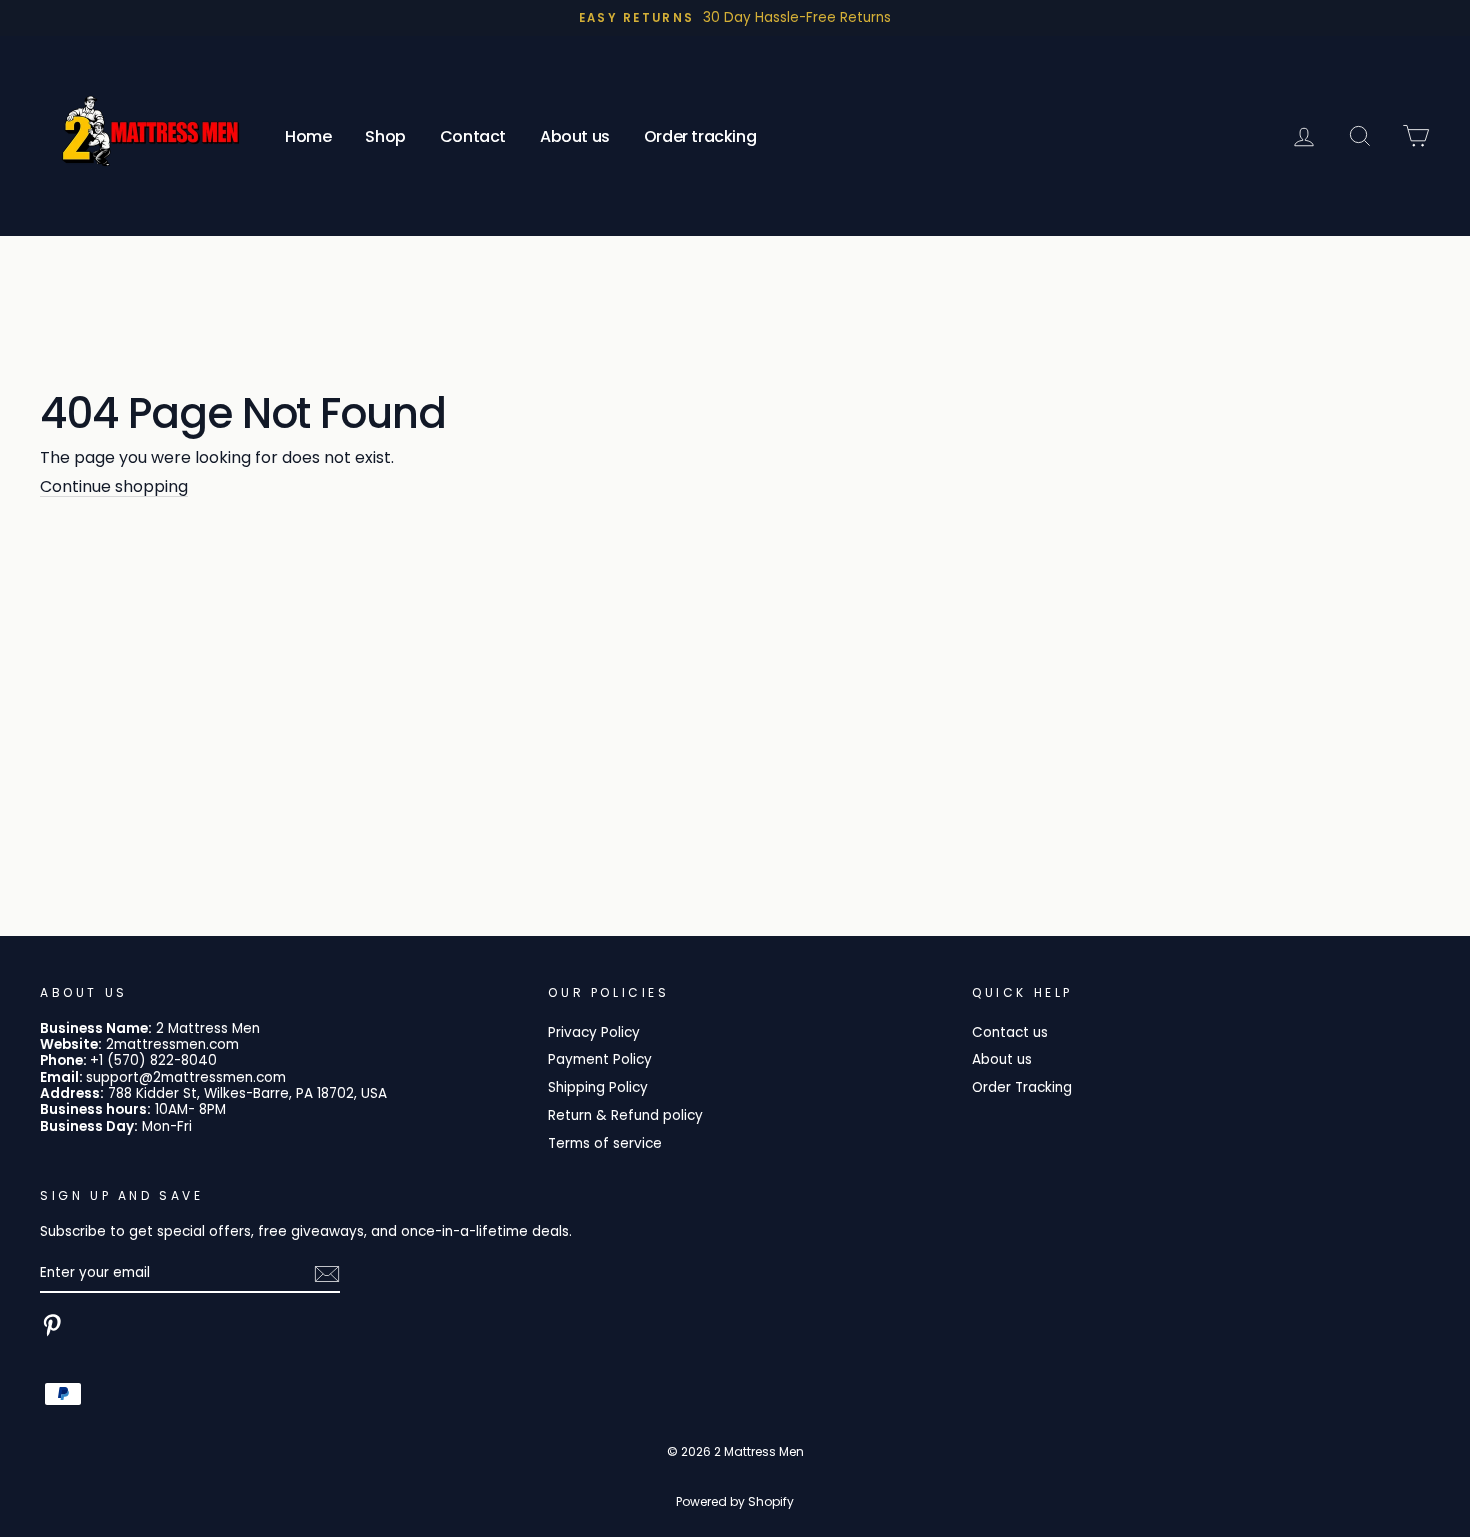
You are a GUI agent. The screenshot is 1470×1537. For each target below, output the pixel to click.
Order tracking (700, 136)
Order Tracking (1022, 1087)
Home (308, 136)
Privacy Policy (594, 1032)
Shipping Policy (598, 1087)
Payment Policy (600, 1059)
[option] (735, 18)
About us (575, 136)
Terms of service (605, 1143)
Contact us (1010, 1032)
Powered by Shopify (735, 1501)
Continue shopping (114, 487)
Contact (473, 136)
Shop (385, 136)
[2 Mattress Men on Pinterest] (52, 1325)
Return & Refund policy (625, 1115)
